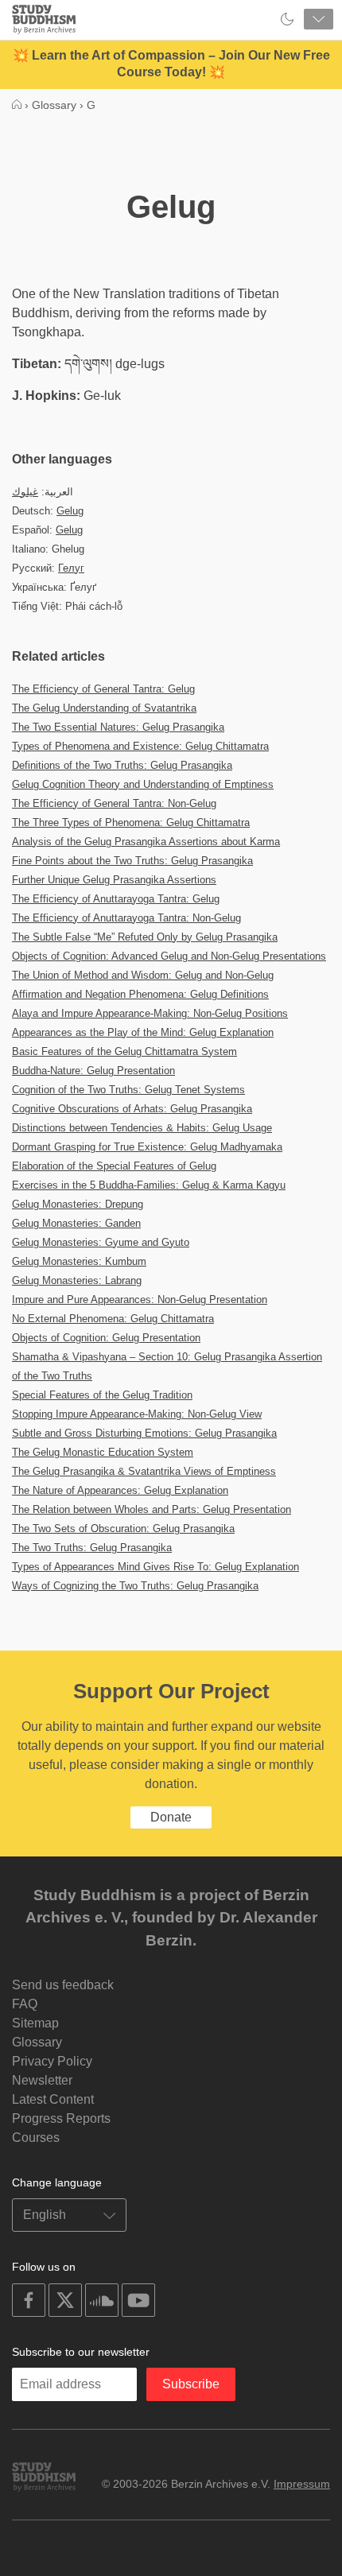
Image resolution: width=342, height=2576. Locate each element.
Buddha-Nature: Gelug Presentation (93, 1071)
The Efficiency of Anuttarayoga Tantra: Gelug (116, 899)
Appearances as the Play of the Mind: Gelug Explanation (143, 1032)
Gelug (70, 511)
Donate (171, 1817)
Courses (36, 2138)
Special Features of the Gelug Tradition (102, 1395)
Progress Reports (61, 2118)
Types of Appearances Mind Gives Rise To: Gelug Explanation (155, 1567)
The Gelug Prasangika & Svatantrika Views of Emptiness (144, 1471)
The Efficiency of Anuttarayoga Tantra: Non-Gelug (126, 918)
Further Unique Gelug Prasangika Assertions (114, 880)
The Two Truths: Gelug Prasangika (92, 1548)
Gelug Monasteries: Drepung (78, 1204)
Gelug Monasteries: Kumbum (79, 1261)
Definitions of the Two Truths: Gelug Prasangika (122, 765)
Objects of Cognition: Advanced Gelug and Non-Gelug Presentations (169, 956)
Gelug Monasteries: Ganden (76, 1223)
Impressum (302, 2484)
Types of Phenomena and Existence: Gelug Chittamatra (140, 746)
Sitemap (35, 2023)
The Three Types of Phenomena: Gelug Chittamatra (131, 822)
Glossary (37, 2042)
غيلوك (25, 492)
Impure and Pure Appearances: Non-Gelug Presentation (140, 1300)
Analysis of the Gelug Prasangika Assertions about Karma (146, 842)
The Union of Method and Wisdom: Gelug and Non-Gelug (143, 975)
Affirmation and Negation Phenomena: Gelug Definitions (140, 994)
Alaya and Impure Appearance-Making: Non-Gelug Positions (150, 1013)
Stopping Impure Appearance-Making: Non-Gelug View (137, 1414)
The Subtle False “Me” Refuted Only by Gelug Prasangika (145, 937)
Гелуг (71, 568)
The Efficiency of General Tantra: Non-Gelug (114, 803)
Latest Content (53, 2099)
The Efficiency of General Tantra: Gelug (103, 689)
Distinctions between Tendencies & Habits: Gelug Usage (142, 1128)
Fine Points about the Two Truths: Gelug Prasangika (132, 861)
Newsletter (42, 2080)
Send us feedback (63, 1985)
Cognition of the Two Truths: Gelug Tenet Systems (128, 1090)
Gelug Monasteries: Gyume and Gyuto (101, 1242)
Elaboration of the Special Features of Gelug (114, 1166)
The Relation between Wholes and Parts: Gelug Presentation (152, 1509)
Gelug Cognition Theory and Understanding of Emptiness (143, 784)
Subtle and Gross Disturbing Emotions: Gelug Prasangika (144, 1433)
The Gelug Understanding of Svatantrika (104, 708)
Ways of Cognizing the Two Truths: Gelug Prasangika (135, 1586)
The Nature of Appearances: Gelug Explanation (120, 1490)
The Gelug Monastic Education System (103, 1452)
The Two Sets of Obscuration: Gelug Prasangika (123, 1529)
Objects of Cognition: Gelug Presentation (106, 1338)
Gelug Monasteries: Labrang (77, 1280)
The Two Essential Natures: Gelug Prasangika (118, 727)
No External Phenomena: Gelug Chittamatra (113, 1319)
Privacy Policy (52, 2061)
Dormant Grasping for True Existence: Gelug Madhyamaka (147, 1147)
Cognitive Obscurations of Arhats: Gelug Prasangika (132, 1109)
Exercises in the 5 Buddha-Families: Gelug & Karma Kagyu (149, 1185)
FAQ (25, 2004)
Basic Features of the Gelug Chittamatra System (124, 1051)
